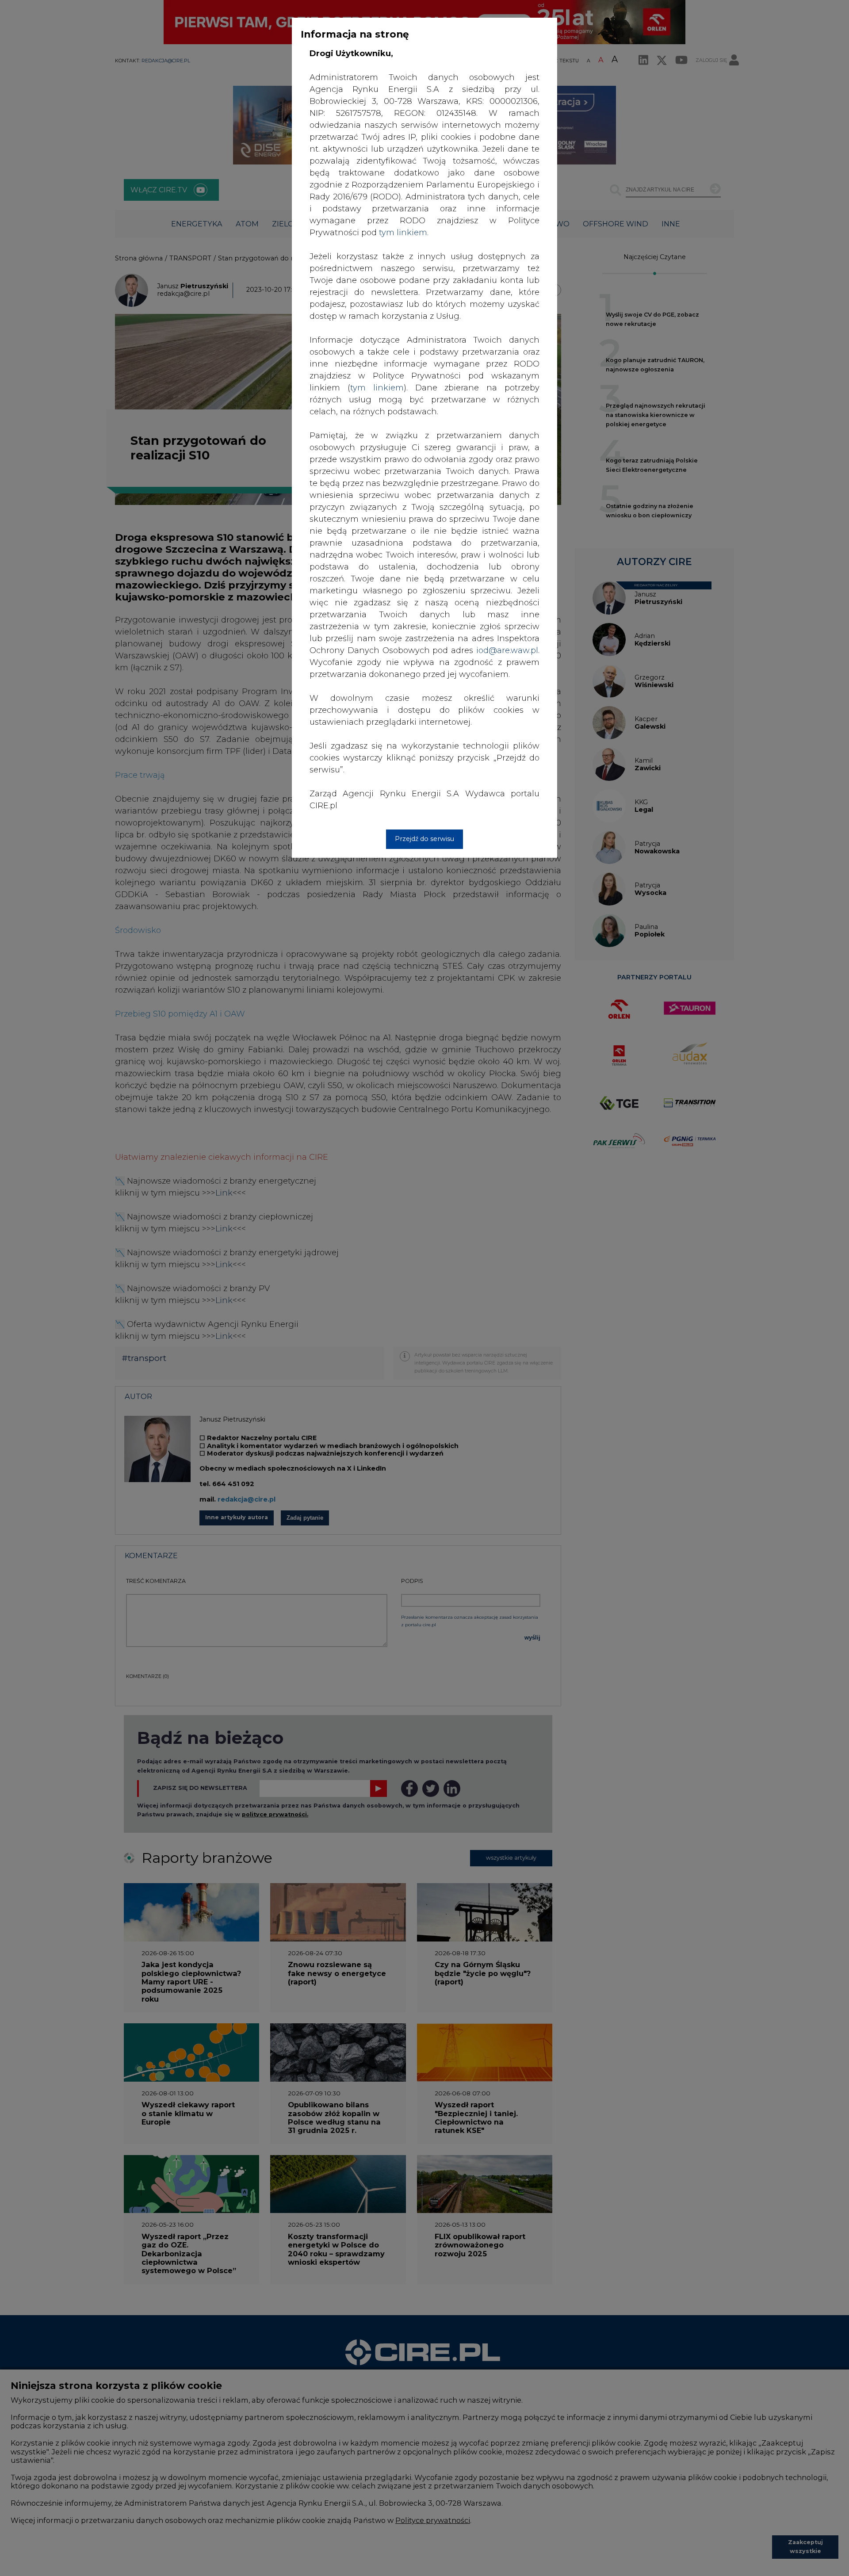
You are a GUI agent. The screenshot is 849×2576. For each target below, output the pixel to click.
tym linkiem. (404, 233)
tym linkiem (377, 388)
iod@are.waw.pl (507, 650)
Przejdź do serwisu (424, 839)
